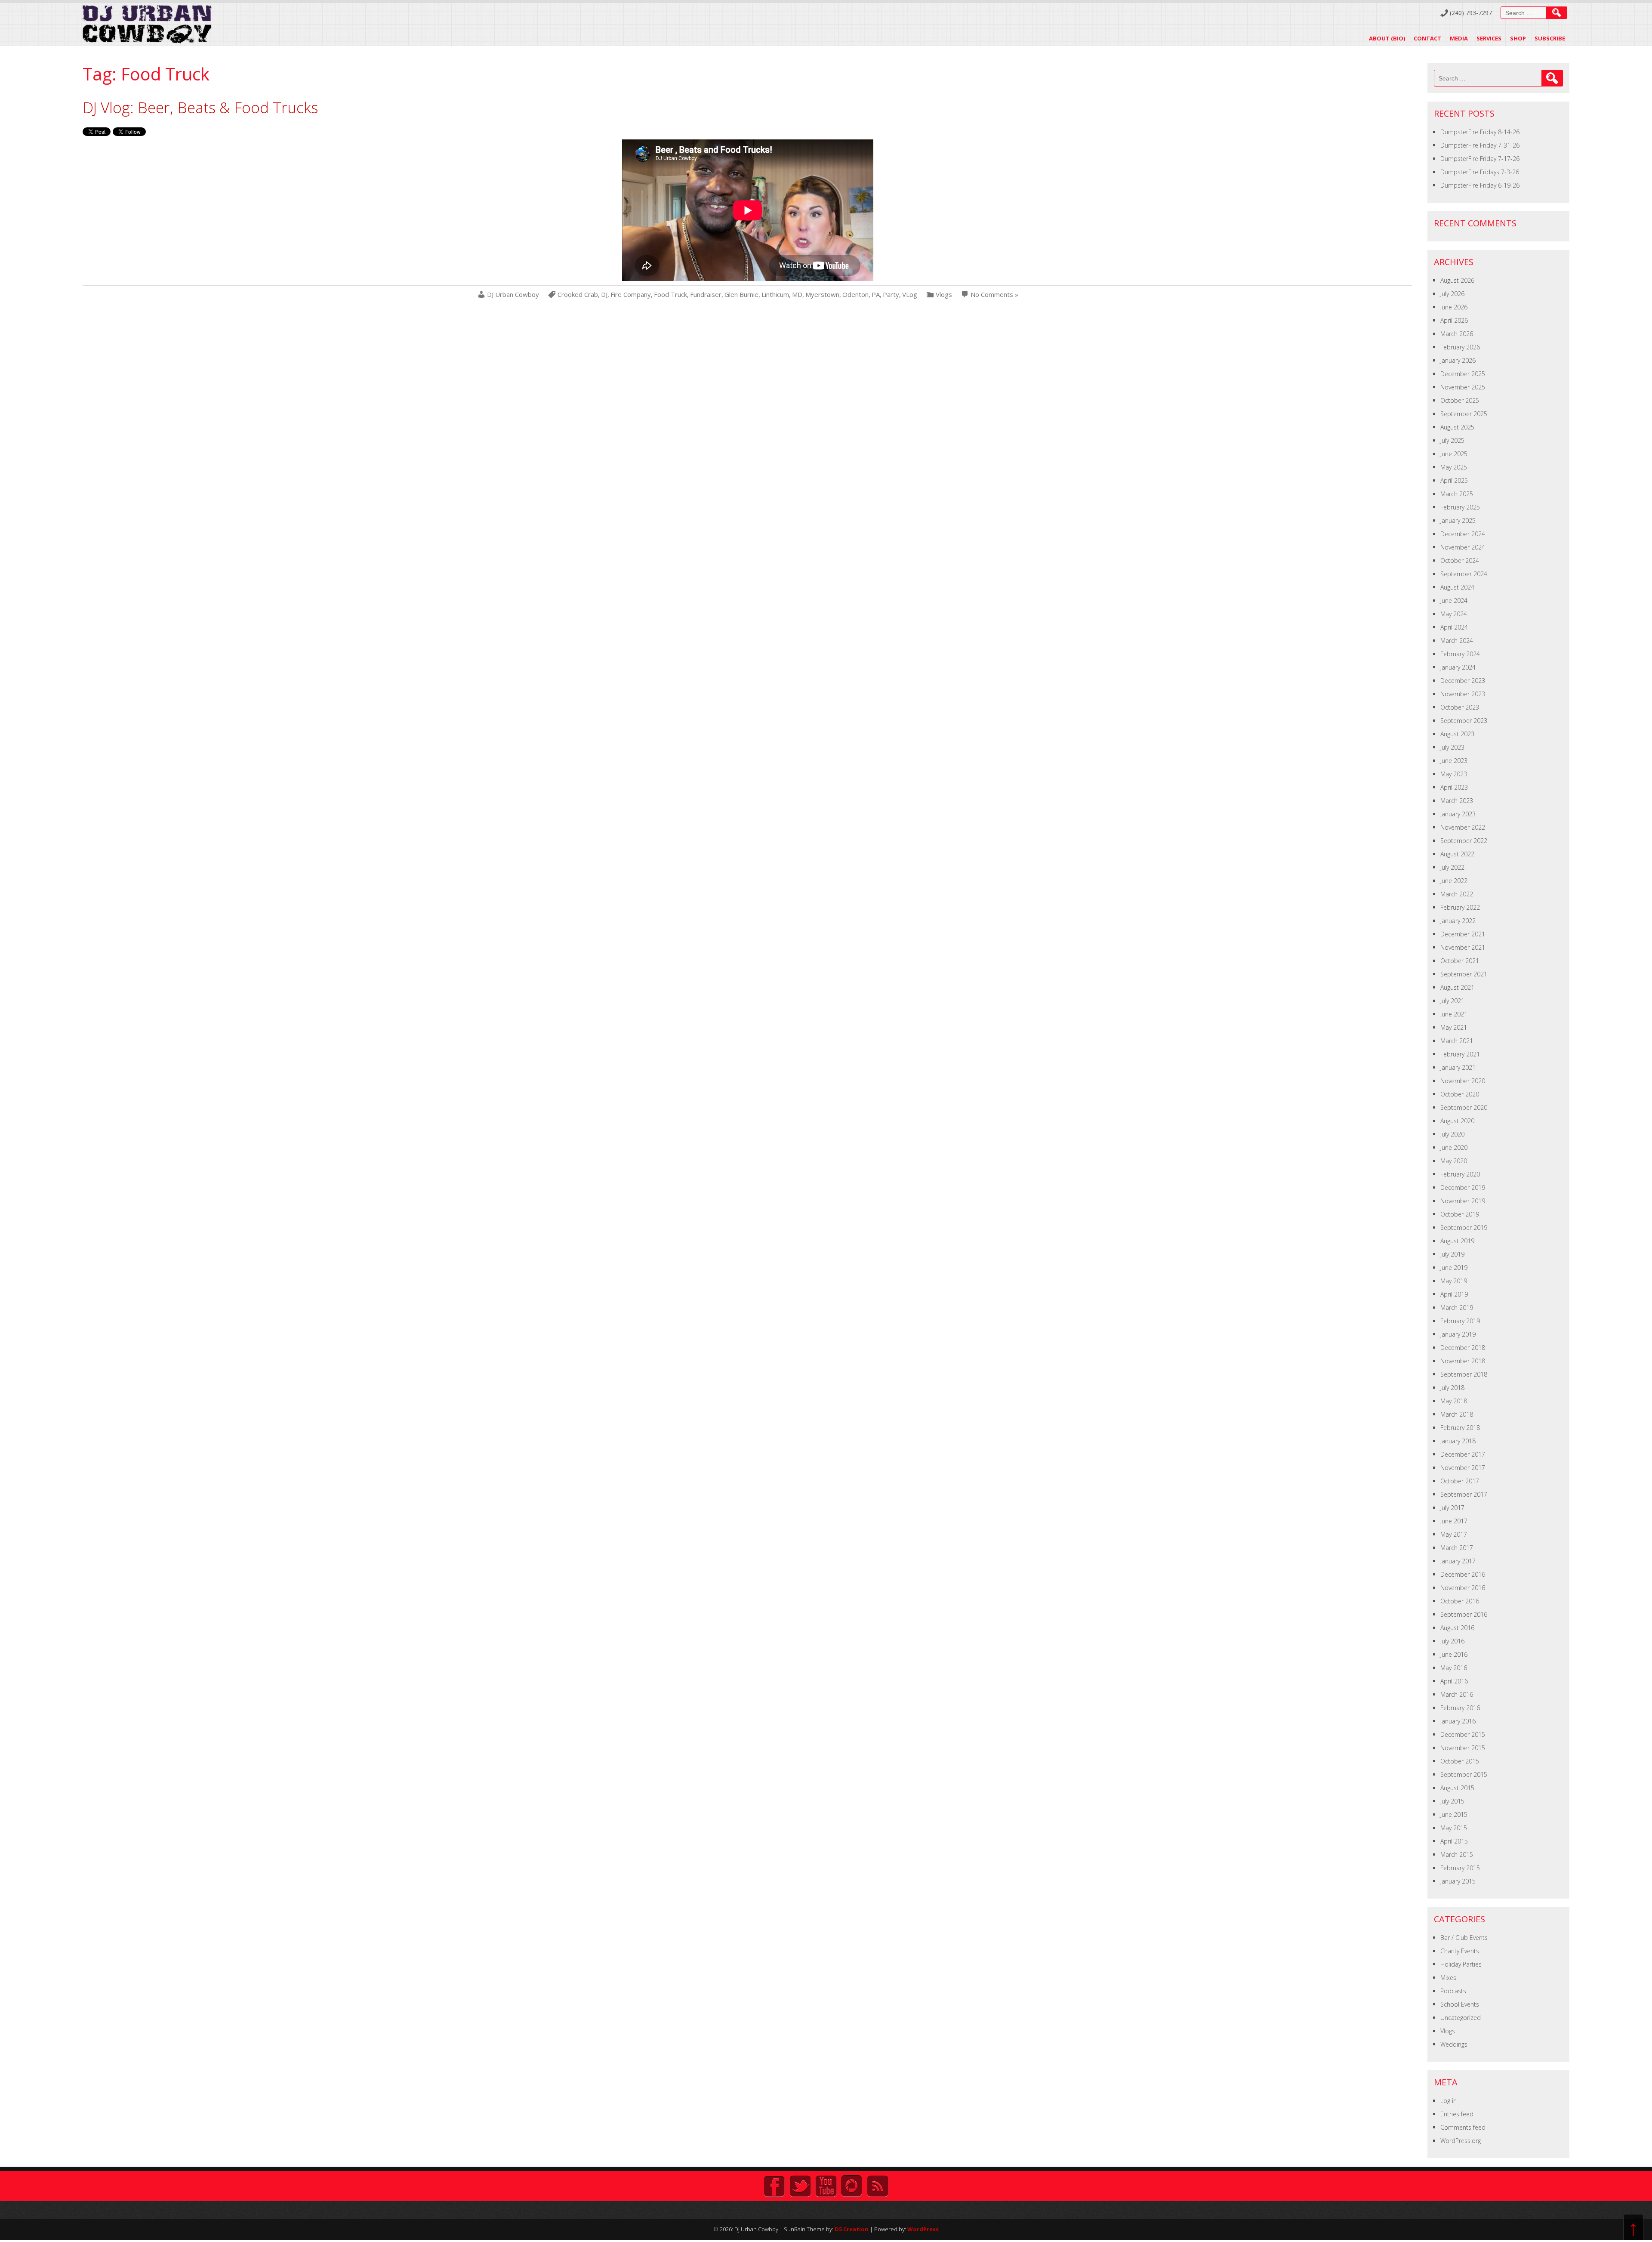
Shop (1518, 38)
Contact (1427, 38)
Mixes (1448, 1978)
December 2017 (1463, 1454)
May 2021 (1454, 1027)
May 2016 (1454, 1668)
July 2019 (1452, 1254)
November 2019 (1463, 1201)
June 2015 (1454, 1814)
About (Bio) (1387, 38)
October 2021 (1460, 961)
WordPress (923, 2229)
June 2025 (1454, 454)
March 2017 (1457, 1548)
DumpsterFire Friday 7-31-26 (1480, 145)
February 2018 (1460, 1428)
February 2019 (1460, 1321)
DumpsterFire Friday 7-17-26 (1480, 159)
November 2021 (1463, 947)
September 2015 (1464, 1774)
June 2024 (1454, 601)
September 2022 (1464, 841)
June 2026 (1454, 307)
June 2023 (1454, 761)
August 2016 (1457, 1628)
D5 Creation (852, 2229)
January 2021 (1458, 1067)
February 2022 (1460, 907)
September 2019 (1464, 1228)
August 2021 (1457, 987)
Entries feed (1457, 2114)
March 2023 (1457, 801)
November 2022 (1463, 827)
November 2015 (1463, 1748)
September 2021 (1464, 974)
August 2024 (1457, 587)
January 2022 (1458, 921)
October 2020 (1460, 1094)
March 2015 (1457, 1854)
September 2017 (1464, 1494)
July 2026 (1452, 294)
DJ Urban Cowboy (513, 295)
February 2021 (1460, 1054)
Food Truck (670, 295)
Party (891, 295)
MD (797, 295)
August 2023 (1457, 734)
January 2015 (1458, 1881)
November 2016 (1463, 1588)
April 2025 (1454, 480)
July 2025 (1452, 440)
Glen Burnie (741, 295)
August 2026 (1457, 280)
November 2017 (1463, 1468)
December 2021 (1463, 934)
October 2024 (1460, 560)
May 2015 (1454, 1828)
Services (1489, 38)
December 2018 (1463, 1348)
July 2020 (1452, 1134)
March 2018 (1457, 1414)
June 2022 (1454, 881)
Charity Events (1460, 1951)
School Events (1460, 2004)
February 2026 (1460, 347)
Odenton (855, 295)
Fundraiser (706, 295)
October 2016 (1460, 1601)
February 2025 (1460, 507)
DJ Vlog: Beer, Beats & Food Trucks (200, 107)
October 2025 (1460, 400)
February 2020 (1460, 1174)
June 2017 (1454, 1521)
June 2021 (1454, 1014)
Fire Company (631, 295)
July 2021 (1452, 1001)
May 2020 (1454, 1161)
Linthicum (775, 295)
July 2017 (1452, 1508)
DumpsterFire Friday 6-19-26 (1480, 185)
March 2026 (1457, 334)
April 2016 (1454, 1681)
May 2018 (1454, 1401)
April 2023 (1454, 787)
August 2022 (1457, 854)
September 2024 (1464, 574)
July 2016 (1452, 1641)
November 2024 (1463, 547)
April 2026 (1454, 320)
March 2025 (1457, 494)
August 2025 (1457, 427)
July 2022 (1452, 867)
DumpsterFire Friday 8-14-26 (1480, 132)
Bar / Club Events (1464, 1938)
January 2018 (1458, 1441)
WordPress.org (1461, 2141)
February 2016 (1460, 1708)
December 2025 (1463, 374)
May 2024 (1454, 614)
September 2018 (1464, 1374)
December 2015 (1463, 1734)
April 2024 (1454, 627)
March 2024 (1457, 641)
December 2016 (1463, 1574)
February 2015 (1460, 1868)
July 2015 (1452, 1801)
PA (876, 295)
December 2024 (1463, 534)
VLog (910, 295)
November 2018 (1463, 1361)
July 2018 (1452, 1388)
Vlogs (944, 295)
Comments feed (1463, 2127)
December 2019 (1463, 1187)
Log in (1449, 2101)
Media (1459, 38)
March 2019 (1457, 1308)
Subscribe (1550, 38)
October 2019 (1460, 1214)
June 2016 (1454, 1654)
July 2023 (1452, 747)
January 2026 (1458, 360)
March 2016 (1457, 1694)
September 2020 (1464, 1107)
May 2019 (1454, 1281)
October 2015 (1460, 1761)
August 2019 (1457, 1241)
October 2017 (1460, 1481)
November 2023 (1463, 694)
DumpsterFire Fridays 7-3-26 (1480, 172)
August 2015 (1457, 1788)
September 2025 (1464, 414)
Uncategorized (1461, 2018)
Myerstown (822, 295)
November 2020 (1463, 1081)
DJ (604, 295)
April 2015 (1454, 1841)
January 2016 (1458, 1721)
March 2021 (1457, 1041)
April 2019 (1454, 1294)
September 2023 (1464, 721)
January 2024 (1458, 667)
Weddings (1454, 2044)
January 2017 (1458, 1561)
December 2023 (1463, 681)
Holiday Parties (1461, 1964)
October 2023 (1460, 707)
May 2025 (1454, 467)
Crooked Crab (578, 295)
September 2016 (1464, 1614)
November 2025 (1463, 387)
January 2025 (1458, 520)
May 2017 (1454, 1534)
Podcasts (1453, 1991)
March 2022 (1457, 894)
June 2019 (1454, 1268)
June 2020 (1454, 1147)
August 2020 (1457, 1121)
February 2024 (1460, 654)
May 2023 (1454, 774)
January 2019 (1458, 1334)
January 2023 (1458, 814)
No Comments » (994, 295)
